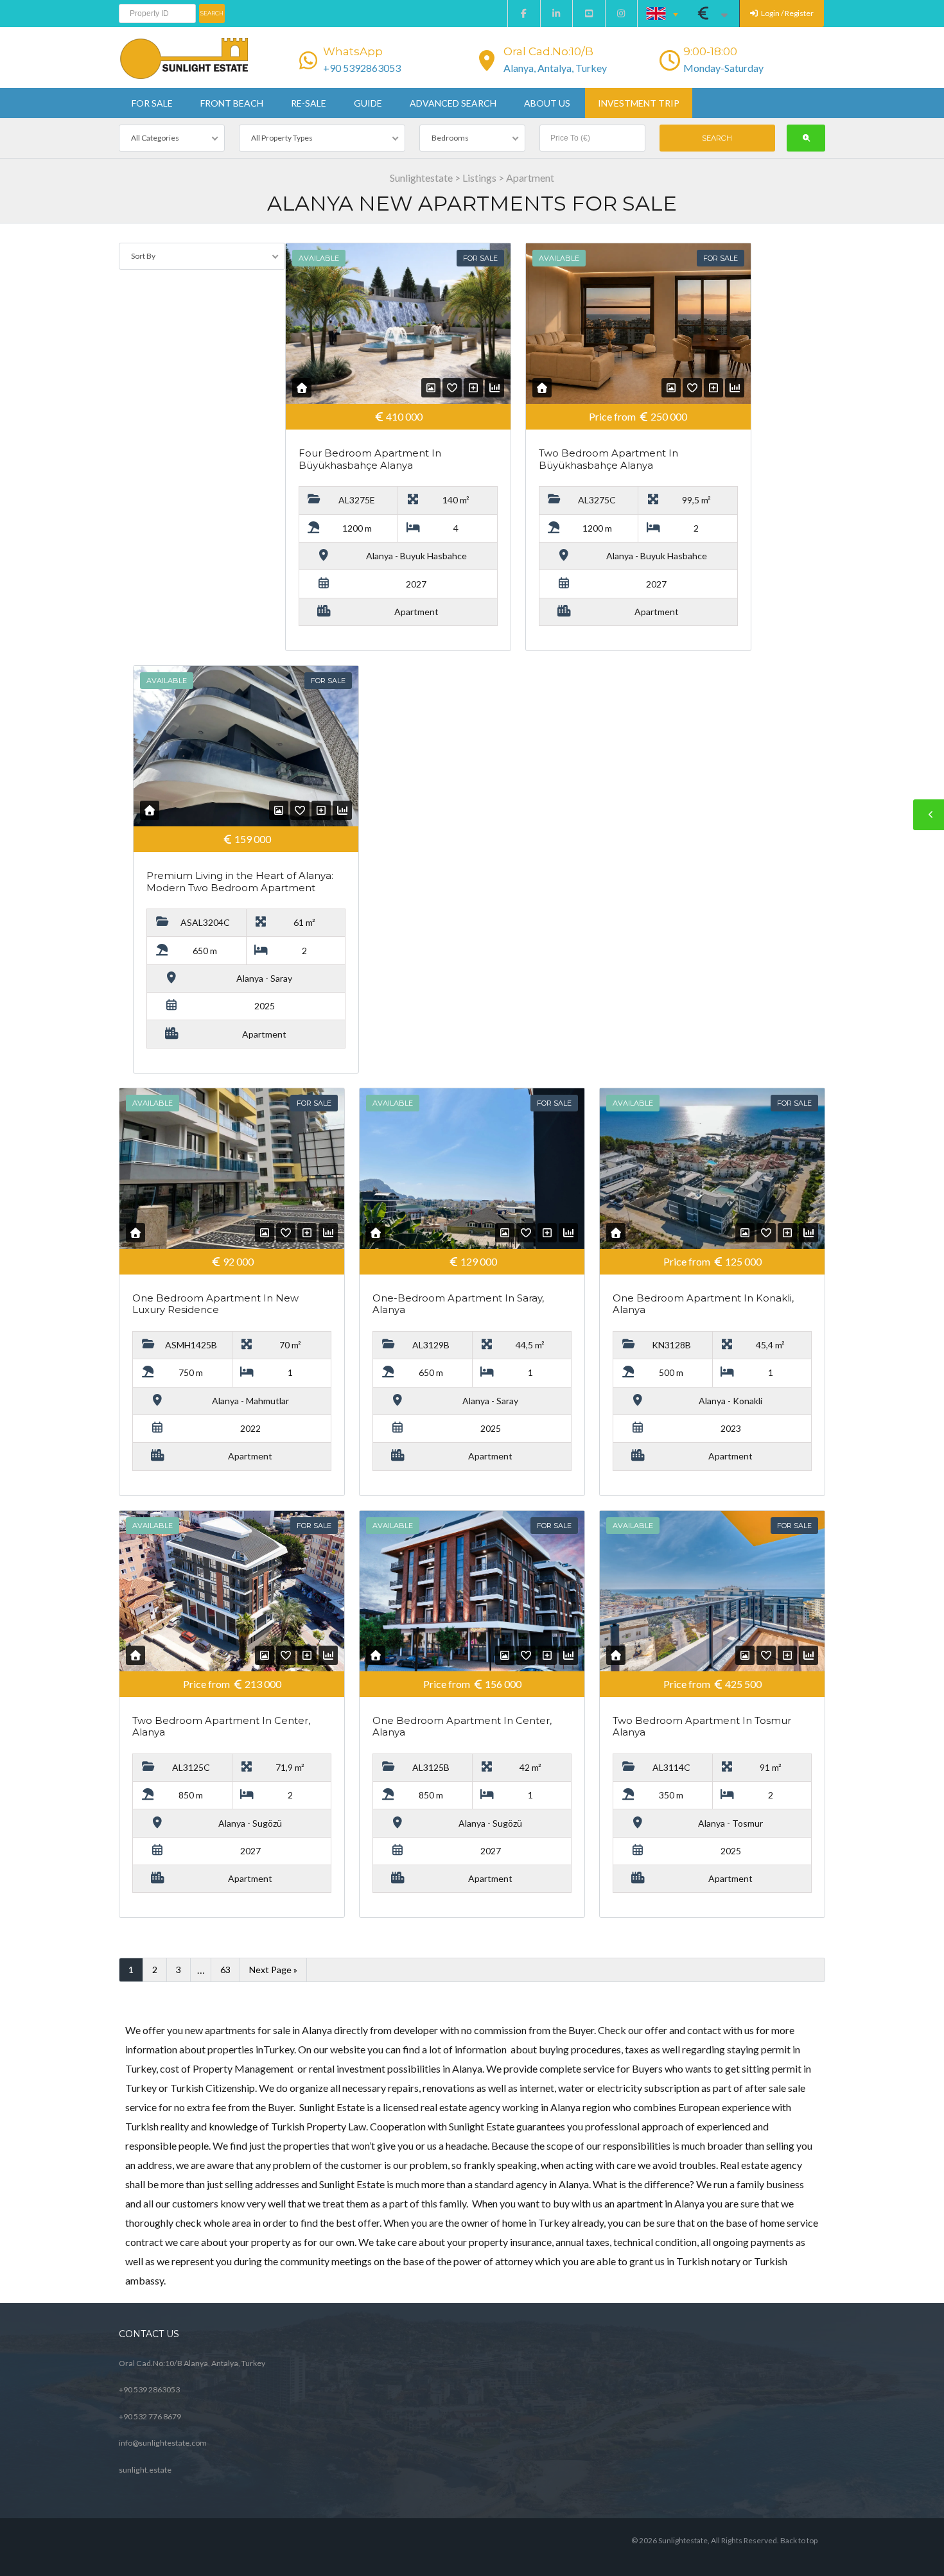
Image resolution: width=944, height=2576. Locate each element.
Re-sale (309, 103)
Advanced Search (453, 103)
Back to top (799, 2540)
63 (225, 1970)
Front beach (232, 103)
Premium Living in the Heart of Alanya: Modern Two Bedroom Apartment (240, 882)
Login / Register (787, 13)
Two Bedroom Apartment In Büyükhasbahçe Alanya (608, 459)
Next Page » (273, 1970)
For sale (152, 103)
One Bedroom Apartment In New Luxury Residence (215, 1304)
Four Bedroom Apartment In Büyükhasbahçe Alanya (370, 459)
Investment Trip (639, 103)
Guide (368, 103)
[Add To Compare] (473, 387)
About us (547, 103)
